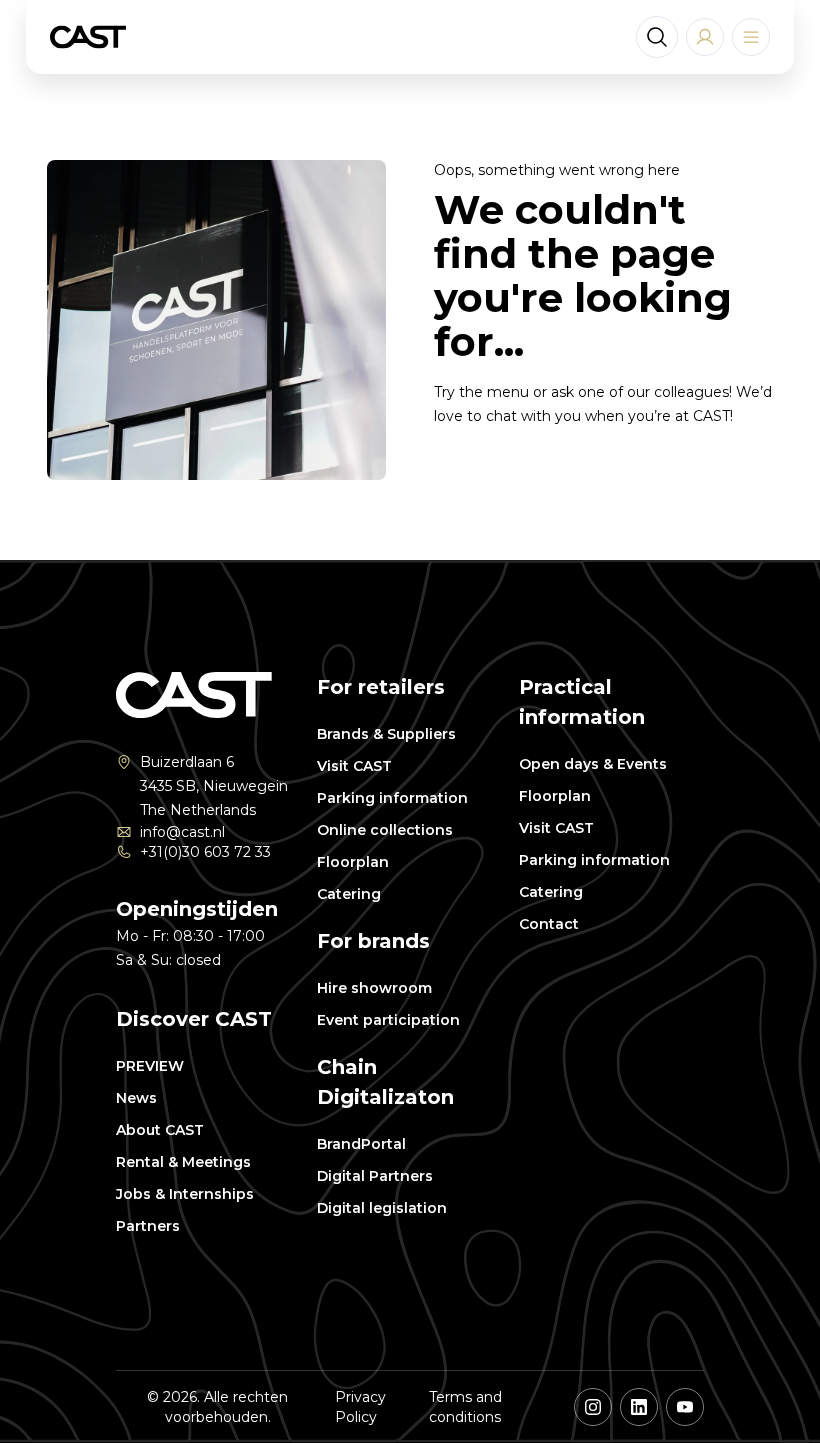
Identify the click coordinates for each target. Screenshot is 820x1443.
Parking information (392, 798)
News (136, 1098)
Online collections (385, 830)
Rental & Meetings (183, 1162)
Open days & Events (593, 764)
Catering (349, 894)
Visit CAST (354, 766)
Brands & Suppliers (386, 734)
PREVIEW (150, 1066)
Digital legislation (382, 1208)
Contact (549, 924)
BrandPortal (361, 1144)
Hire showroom (374, 988)
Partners (148, 1226)
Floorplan (353, 862)
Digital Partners (375, 1176)
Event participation (388, 1020)
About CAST (160, 1130)
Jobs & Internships (185, 1194)
